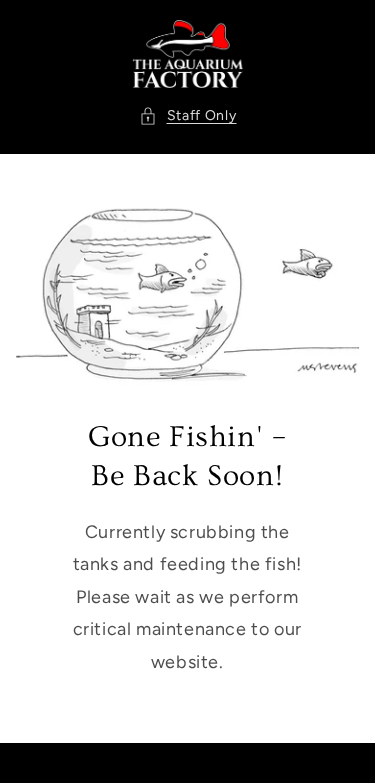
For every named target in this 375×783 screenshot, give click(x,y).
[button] (188, 115)
